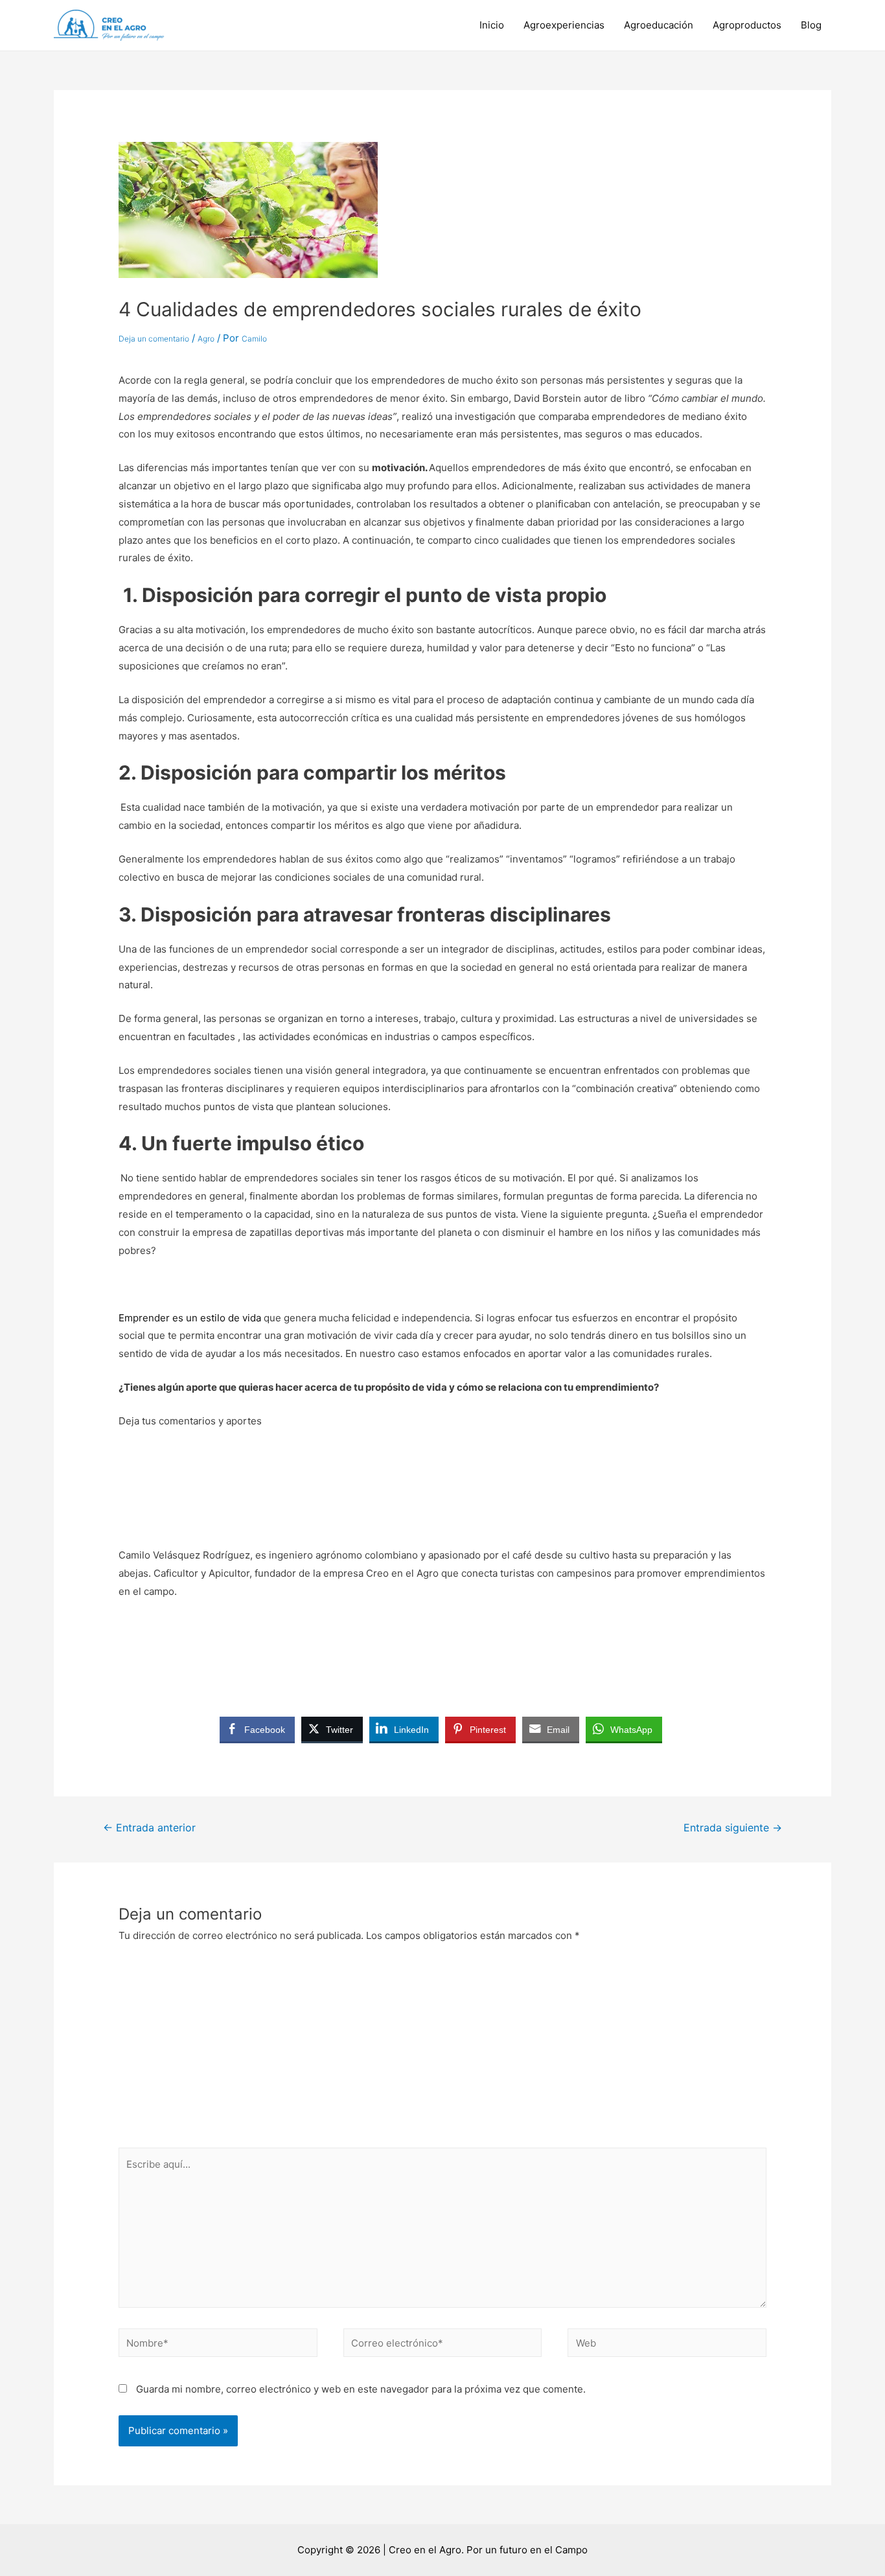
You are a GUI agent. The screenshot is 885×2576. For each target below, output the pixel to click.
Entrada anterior (149, 1828)
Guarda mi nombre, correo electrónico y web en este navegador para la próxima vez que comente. (361, 2389)
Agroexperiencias (564, 25)
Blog (811, 25)
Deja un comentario (154, 339)
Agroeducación (659, 25)
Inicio (492, 25)
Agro (206, 339)
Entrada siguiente (733, 1828)
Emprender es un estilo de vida (190, 1318)
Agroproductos (747, 25)
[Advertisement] (442, 2050)
